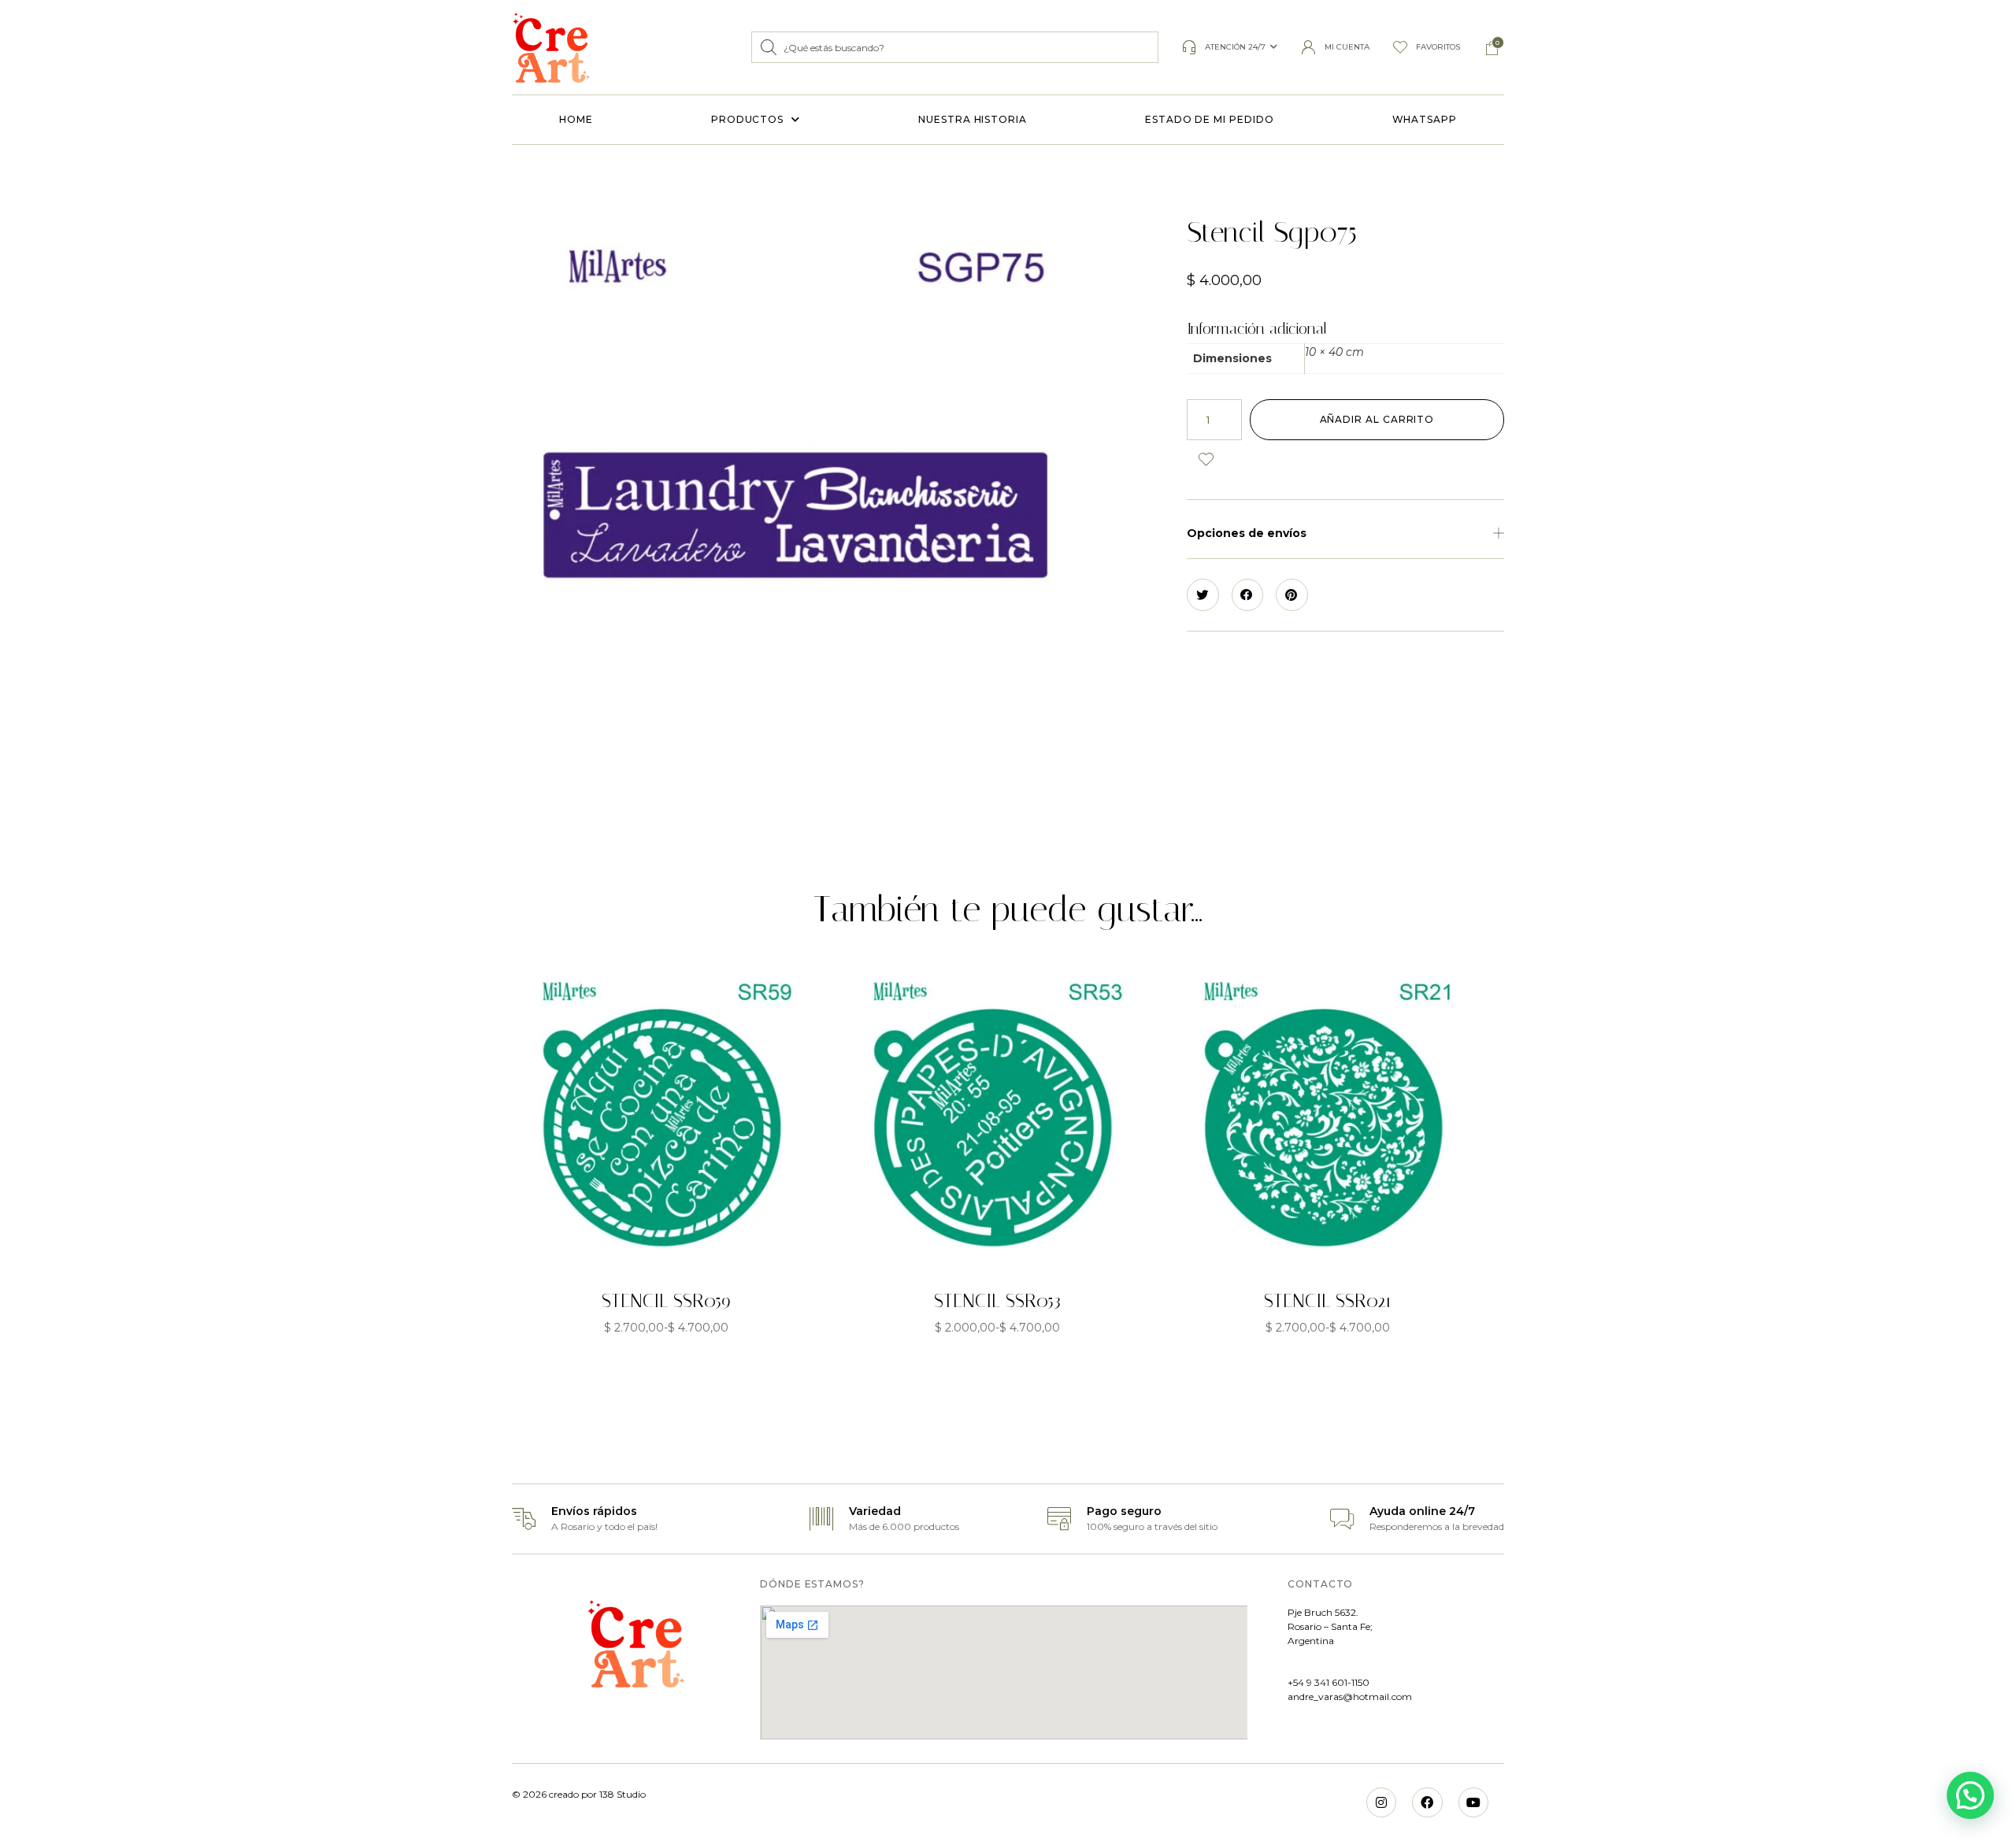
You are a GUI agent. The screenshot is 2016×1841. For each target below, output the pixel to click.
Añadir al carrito (1377, 419)
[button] (1345, 533)
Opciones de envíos (1247, 533)
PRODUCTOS (747, 119)
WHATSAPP (1425, 119)
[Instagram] (1381, 1802)
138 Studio (621, 1794)
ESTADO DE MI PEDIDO (1209, 119)
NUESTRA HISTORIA (973, 119)
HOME (576, 119)
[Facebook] (1427, 1802)
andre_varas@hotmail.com (1350, 1697)
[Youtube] (1473, 1802)
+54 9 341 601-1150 (1329, 1682)
